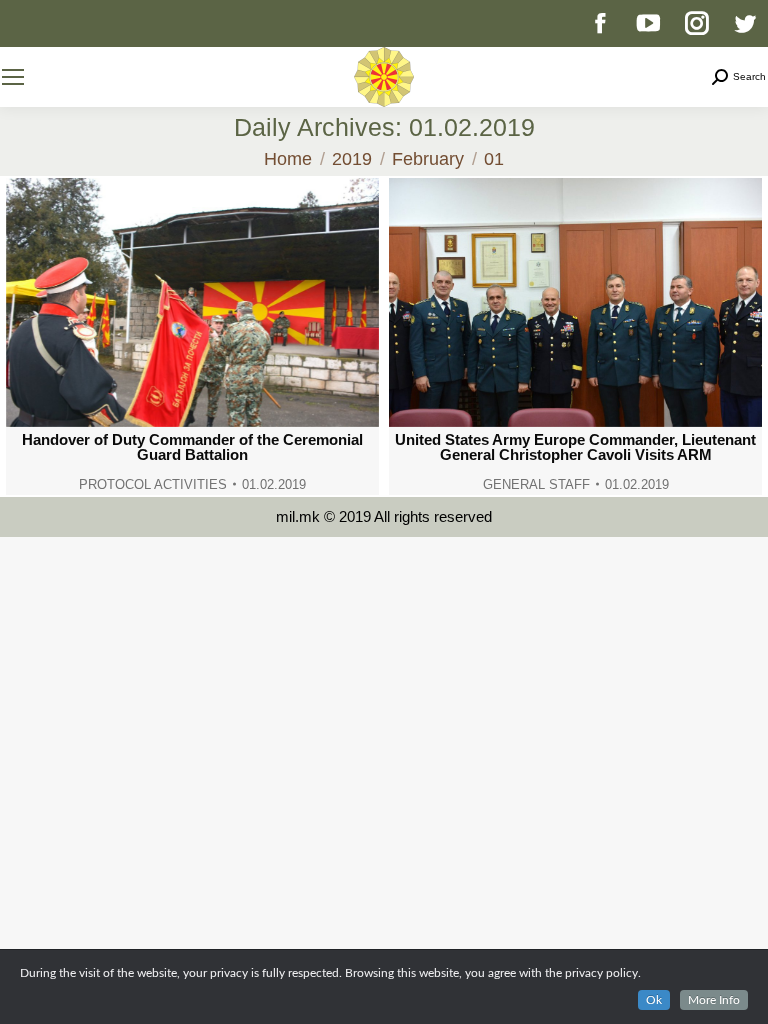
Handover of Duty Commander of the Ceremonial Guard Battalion (192, 447)
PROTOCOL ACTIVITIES (153, 484)
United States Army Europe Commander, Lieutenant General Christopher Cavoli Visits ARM (575, 447)
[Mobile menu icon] (13, 77)
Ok (654, 1000)
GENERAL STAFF (536, 484)
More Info (714, 1000)
